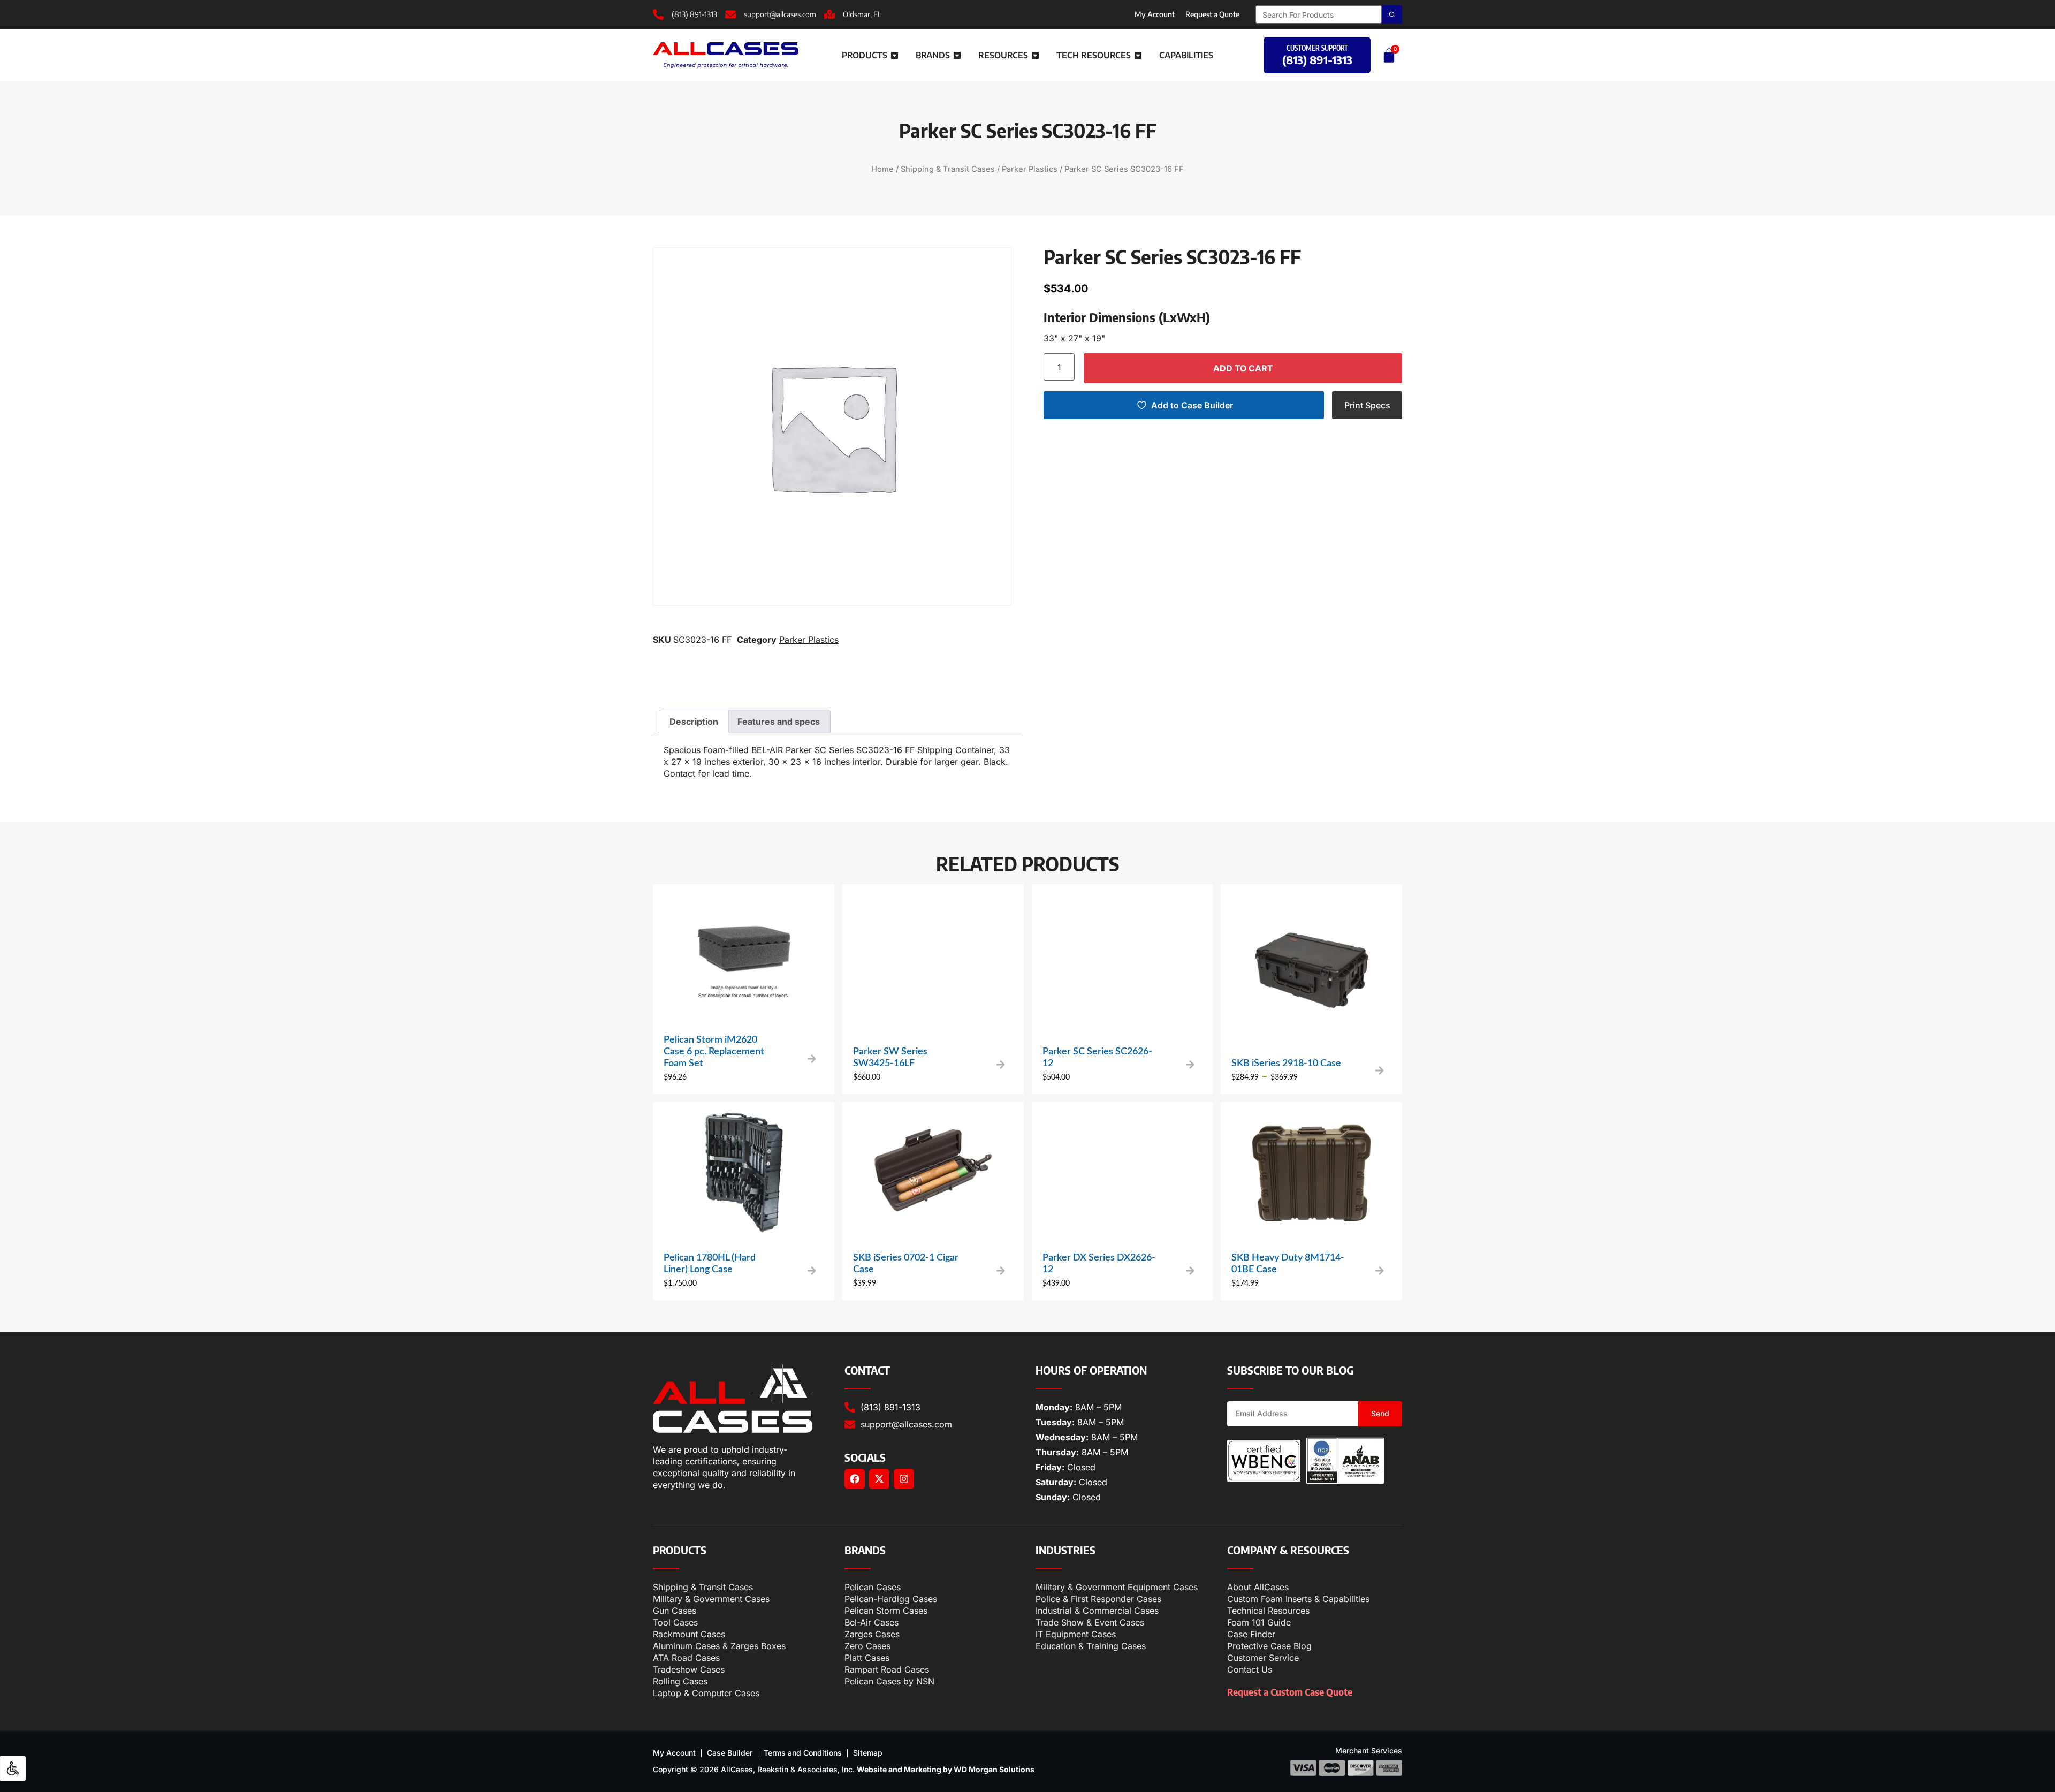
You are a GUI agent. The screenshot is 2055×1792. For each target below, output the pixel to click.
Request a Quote (1212, 14)
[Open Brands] (957, 55)
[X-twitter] (879, 1479)
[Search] (1392, 14)
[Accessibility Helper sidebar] (13, 1768)
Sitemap (868, 1753)
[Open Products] (895, 55)
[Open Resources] (1035, 55)
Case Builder (730, 1753)
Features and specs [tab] (779, 722)
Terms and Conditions (803, 1753)
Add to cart (1243, 368)
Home (882, 169)
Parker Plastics (1030, 169)
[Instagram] (904, 1479)
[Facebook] (855, 1479)
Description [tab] (694, 722)
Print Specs (1367, 405)
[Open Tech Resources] (1138, 55)
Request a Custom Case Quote (1290, 1692)
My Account (1155, 14)
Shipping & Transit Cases (948, 169)
